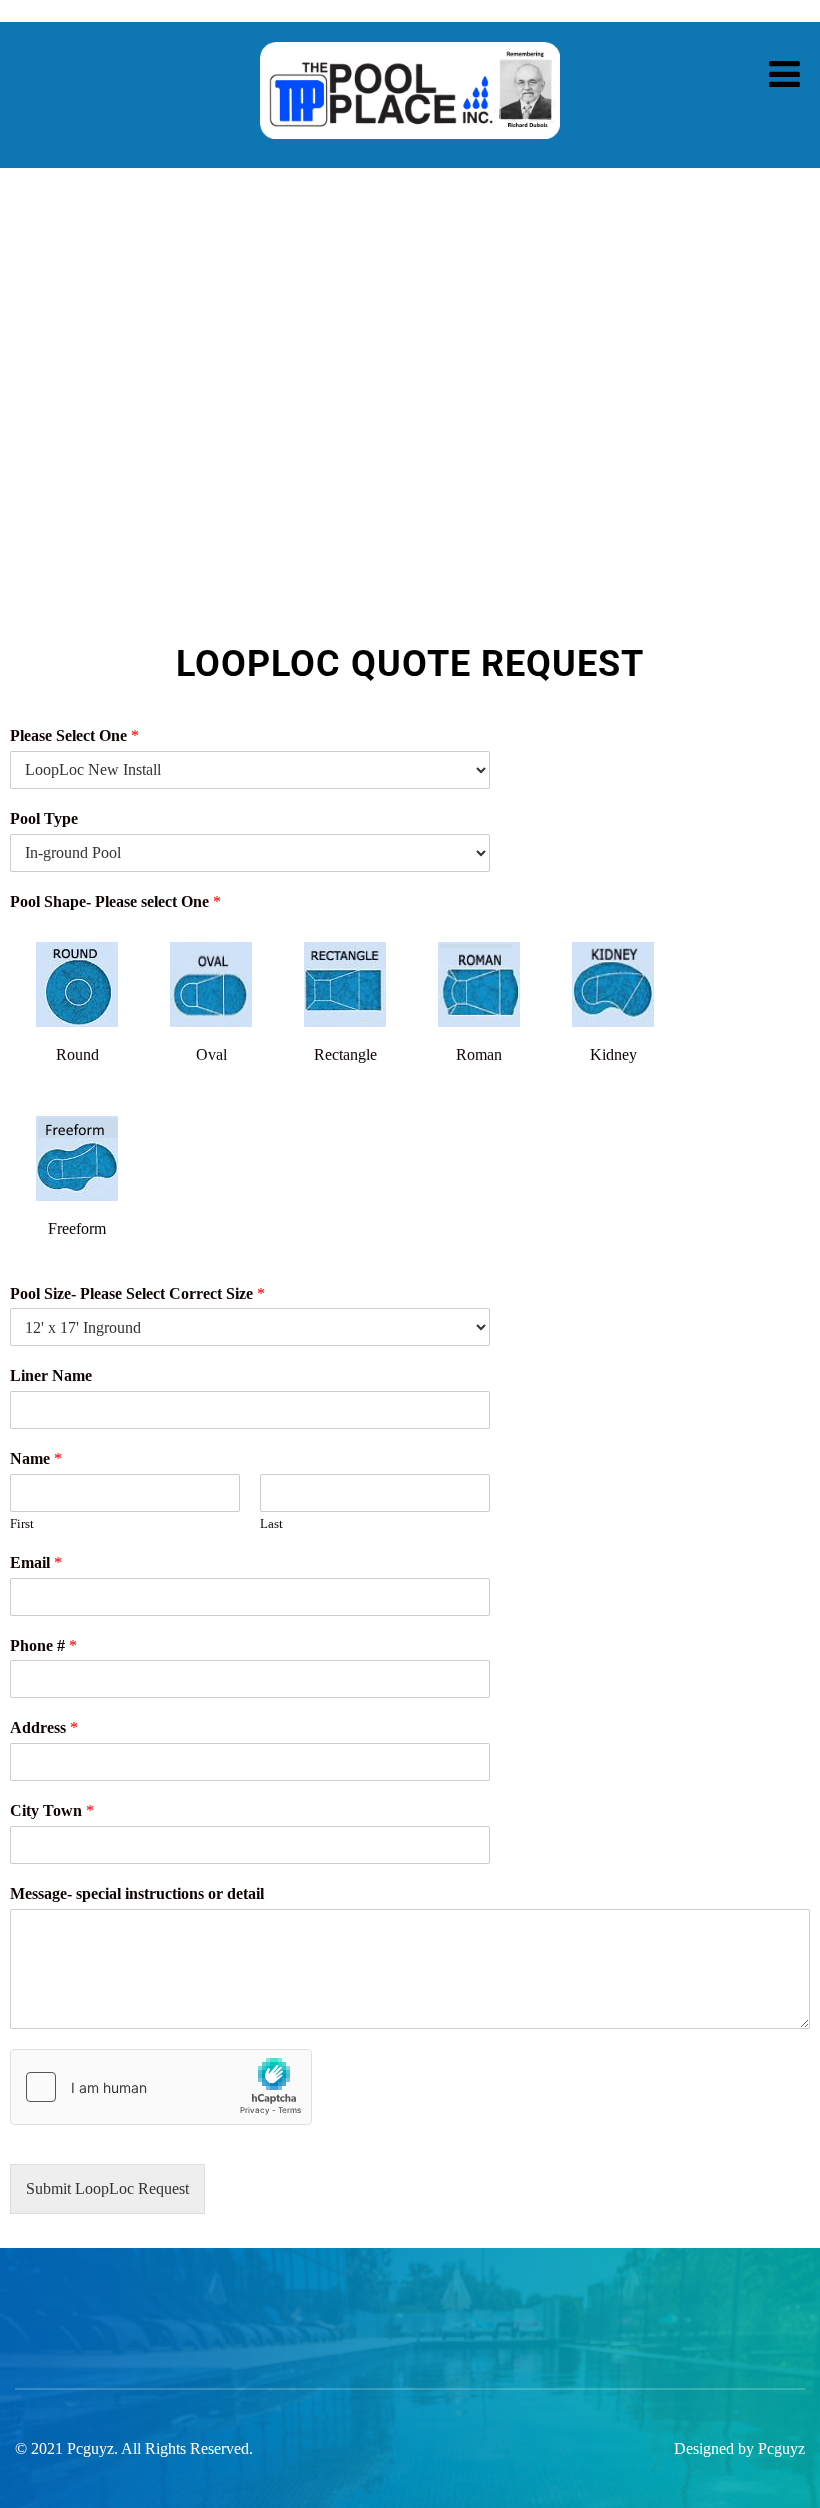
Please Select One (74, 735)
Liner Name (51, 1375)
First (22, 1523)
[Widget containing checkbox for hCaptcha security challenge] (161, 2087)
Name (36, 1458)
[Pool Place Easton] (410, 153)
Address (44, 1727)
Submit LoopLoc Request (107, 2188)
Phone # (43, 1645)
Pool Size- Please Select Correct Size (137, 1293)
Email (36, 1562)
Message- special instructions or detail (137, 1893)
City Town (52, 1810)
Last (271, 1523)
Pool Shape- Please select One (115, 901)
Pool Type (44, 818)
